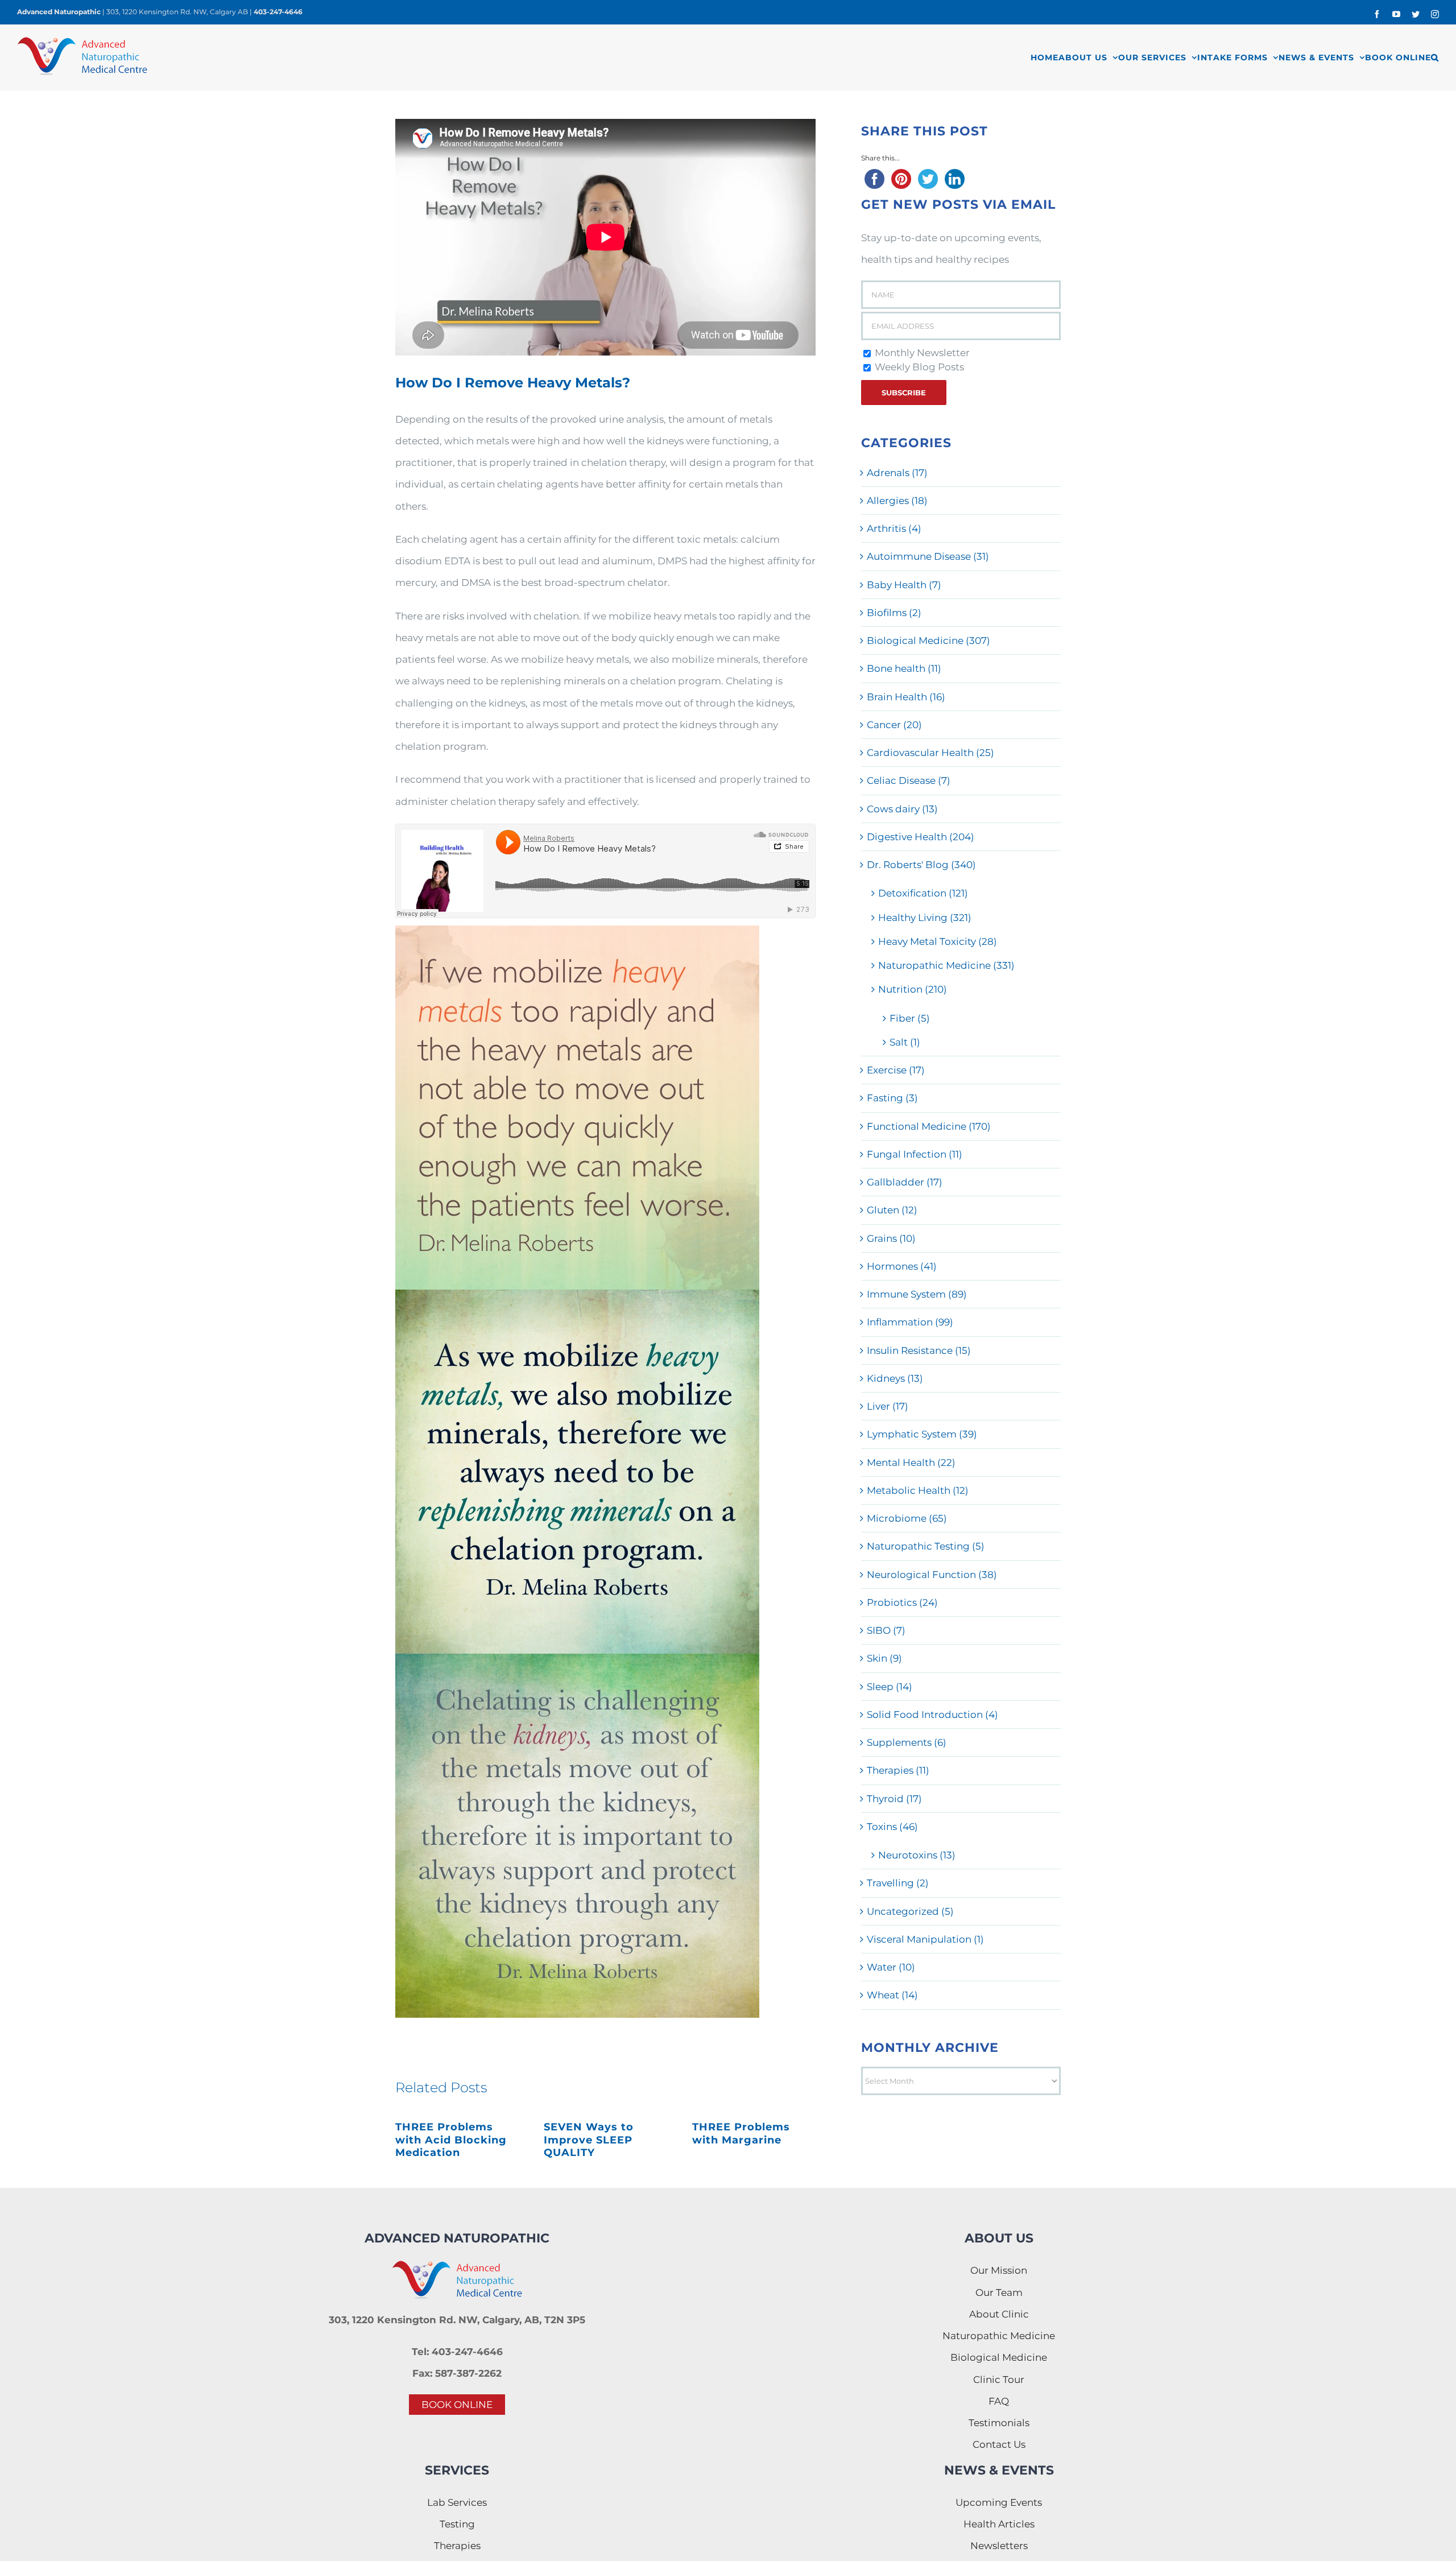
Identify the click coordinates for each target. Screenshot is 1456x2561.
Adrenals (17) (897, 473)
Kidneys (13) (895, 1378)
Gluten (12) (892, 1210)
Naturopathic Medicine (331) (946, 965)
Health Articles (999, 2524)
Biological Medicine (999, 2357)
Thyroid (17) (894, 1799)
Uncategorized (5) (910, 1911)
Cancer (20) (894, 725)
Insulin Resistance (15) (919, 1350)
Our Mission (999, 2270)
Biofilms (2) (894, 613)
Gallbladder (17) (905, 1182)
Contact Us (999, 2444)
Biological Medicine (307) (928, 641)
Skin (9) (884, 1658)
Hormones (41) (902, 1266)
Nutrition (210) (913, 989)
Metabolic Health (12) (918, 1490)
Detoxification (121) (923, 893)
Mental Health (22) (911, 1463)
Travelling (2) (898, 1883)
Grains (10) (891, 1238)
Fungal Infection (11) (915, 1154)
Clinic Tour (999, 2380)
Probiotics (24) (902, 1602)
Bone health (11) (904, 668)
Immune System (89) (917, 1294)
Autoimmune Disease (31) (928, 556)
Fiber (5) (910, 1018)
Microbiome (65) (907, 1518)
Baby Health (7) (904, 585)
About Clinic (999, 2314)
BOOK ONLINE (457, 2405)
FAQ (999, 2401)
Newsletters (999, 2546)
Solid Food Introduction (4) (932, 1715)
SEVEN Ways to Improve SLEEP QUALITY (589, 2140)
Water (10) (891, 1967)
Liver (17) (888, 1406)
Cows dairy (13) (902, 809)
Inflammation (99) (910, 1322)
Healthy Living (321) (925, 918)
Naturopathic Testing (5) (926, 1546)
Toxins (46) (892, 1827)
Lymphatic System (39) (922, 1434)
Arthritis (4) (894, 528)
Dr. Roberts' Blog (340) (921, 865)
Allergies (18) (897, 501)
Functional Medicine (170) (929, 1126)
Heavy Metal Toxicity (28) (938, 941)
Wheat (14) (892, 1995)
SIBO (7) (886, 1630)
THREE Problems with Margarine (741, 2134)
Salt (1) (905, 1042)
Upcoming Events (999, 2502)
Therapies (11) (898, 1770)
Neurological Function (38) (932, 1575)
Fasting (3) (892, 1098)
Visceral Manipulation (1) (925, 1939)
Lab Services (457, 2502)
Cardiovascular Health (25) (930, 753)
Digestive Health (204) (921, 837)
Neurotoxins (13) (917, 1855)
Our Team (999, 2292)
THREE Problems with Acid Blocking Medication (451, 2140)
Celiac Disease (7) (909, 780)
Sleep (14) (890, 1687)
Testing (457, 2524)
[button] (1435, 57)
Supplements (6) (907, 1742)
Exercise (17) (896, 1070)
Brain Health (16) (906, 697)
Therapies (457, 2546)
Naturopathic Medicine (999, 2336)
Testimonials (999, 2423)
